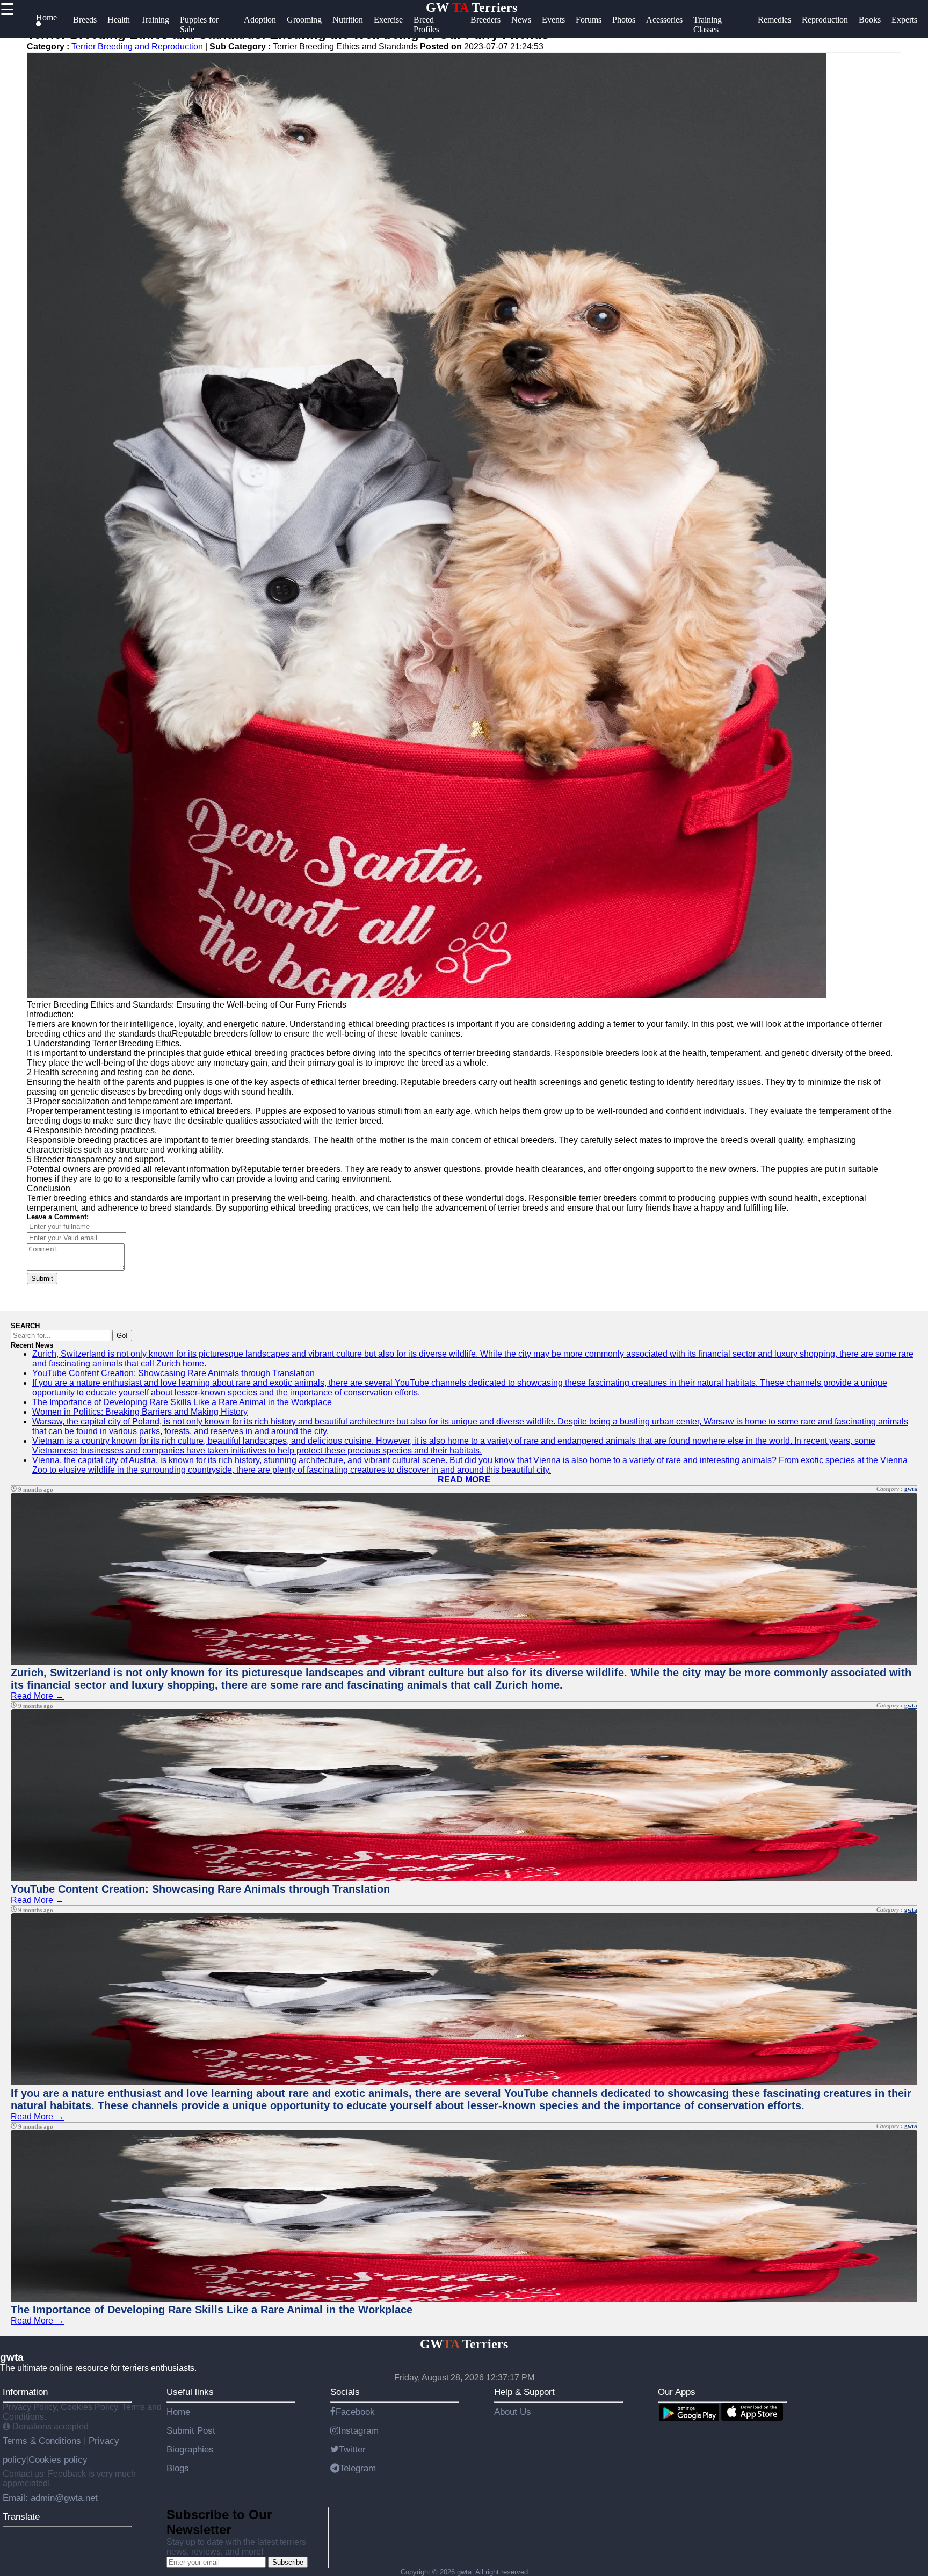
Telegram (358, 2468)
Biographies (190, 2449)
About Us (513, 2412)
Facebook (355, 2412)
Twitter (352, 2449)
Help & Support (524, 2392)
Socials (345, 2392)
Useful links (190, 2392)
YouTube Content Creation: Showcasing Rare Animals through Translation (173, 1373)
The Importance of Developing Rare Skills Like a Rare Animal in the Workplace (182, 1402)
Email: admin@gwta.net (50, 2498)
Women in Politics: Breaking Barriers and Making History (140, 1412)
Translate (21, 2516)
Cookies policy (58, 2459)
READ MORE (464, 1479)
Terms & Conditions (43, 2441)
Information (25, 2392)
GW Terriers (472, 8)
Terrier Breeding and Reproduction (137, 46)
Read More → (37, 1696)
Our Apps (677, 2392)
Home (178, 2412)
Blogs (178, 2468)
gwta (911, 1489)
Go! (122, 1336)
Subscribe (288, 2562)
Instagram (358, 2430)
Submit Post (191, 2430)
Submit (42, 1279)
